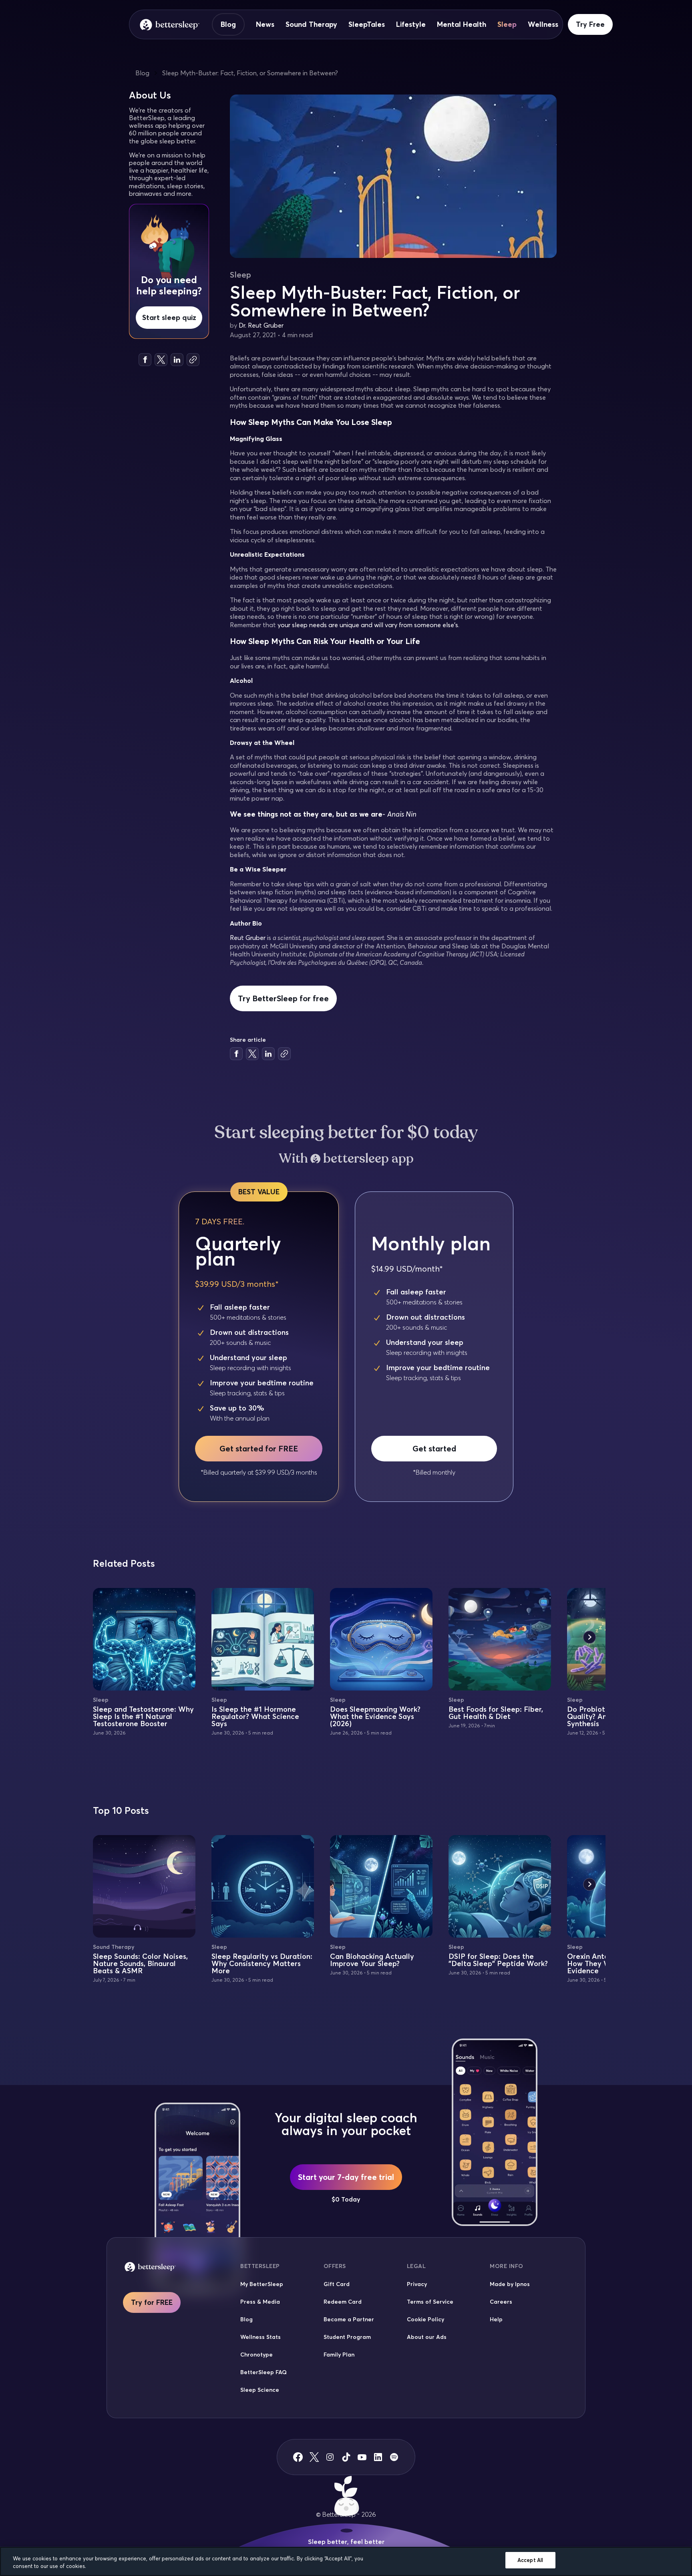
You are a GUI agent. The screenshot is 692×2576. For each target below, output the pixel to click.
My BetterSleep (262, 2284)
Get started (434, 1448)
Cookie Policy (425, 2319)
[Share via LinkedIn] (177, 360)
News (265, 24)
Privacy (417, 2284)
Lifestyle (411, 24)
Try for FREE (152, 2302)
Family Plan (339, 2355)
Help (496, 2319)
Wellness (543, 24)
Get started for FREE (259, 1448)
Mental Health (462, 24)
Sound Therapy (311, 24)
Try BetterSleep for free (283, 998)
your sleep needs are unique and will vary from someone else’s (368, 625)
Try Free (590, 24)
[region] (346, 2561)
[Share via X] (161, 360)
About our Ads (427, 2337)
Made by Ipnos (510, 2284)
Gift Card (337, 2284)
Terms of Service (430, 2302)
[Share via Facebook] (145, 360)
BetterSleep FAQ (264, 2372)
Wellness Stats (261, 2337)
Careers (501, 2302)
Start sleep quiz (169, 317)
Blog (228, 24)
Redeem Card (343, 2302)
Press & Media (260, 2302)
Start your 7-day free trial (346, 2177)
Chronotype (256, 2355)
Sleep (507, 24)
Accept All (530, 2560)
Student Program (347, 2337)
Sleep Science (260, 2390)
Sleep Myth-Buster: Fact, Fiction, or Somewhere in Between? (250, 73)
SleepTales (367, 24)
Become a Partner (349, 2319)
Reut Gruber (248, 938)
